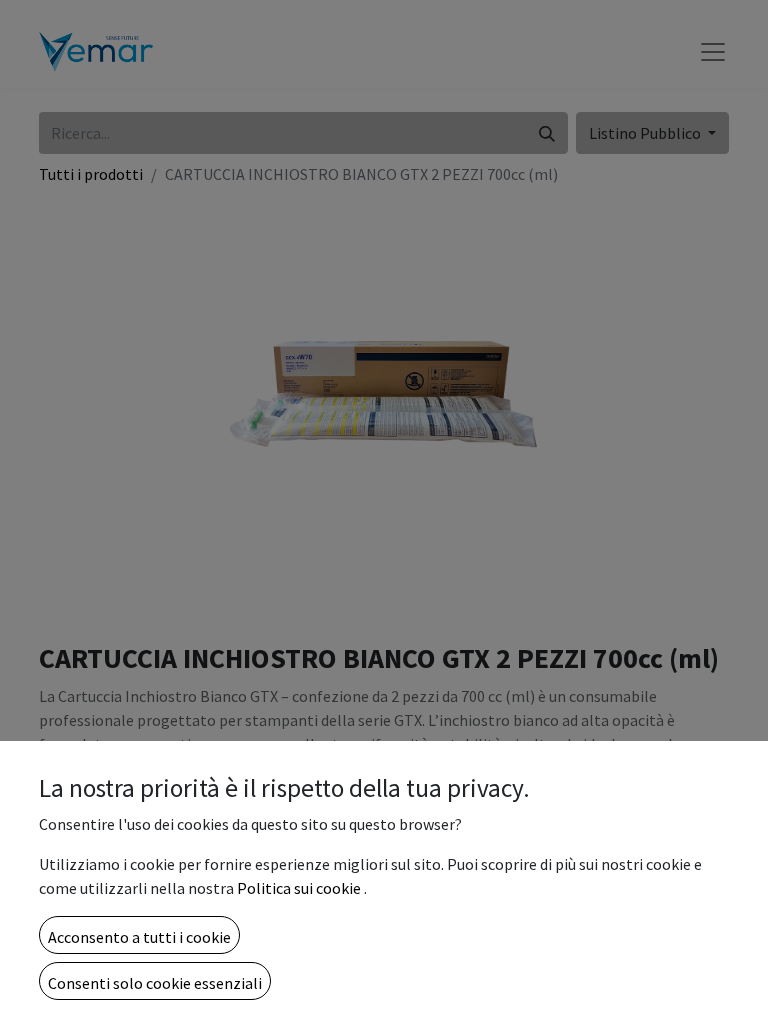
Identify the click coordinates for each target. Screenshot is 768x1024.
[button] (139, 935)
